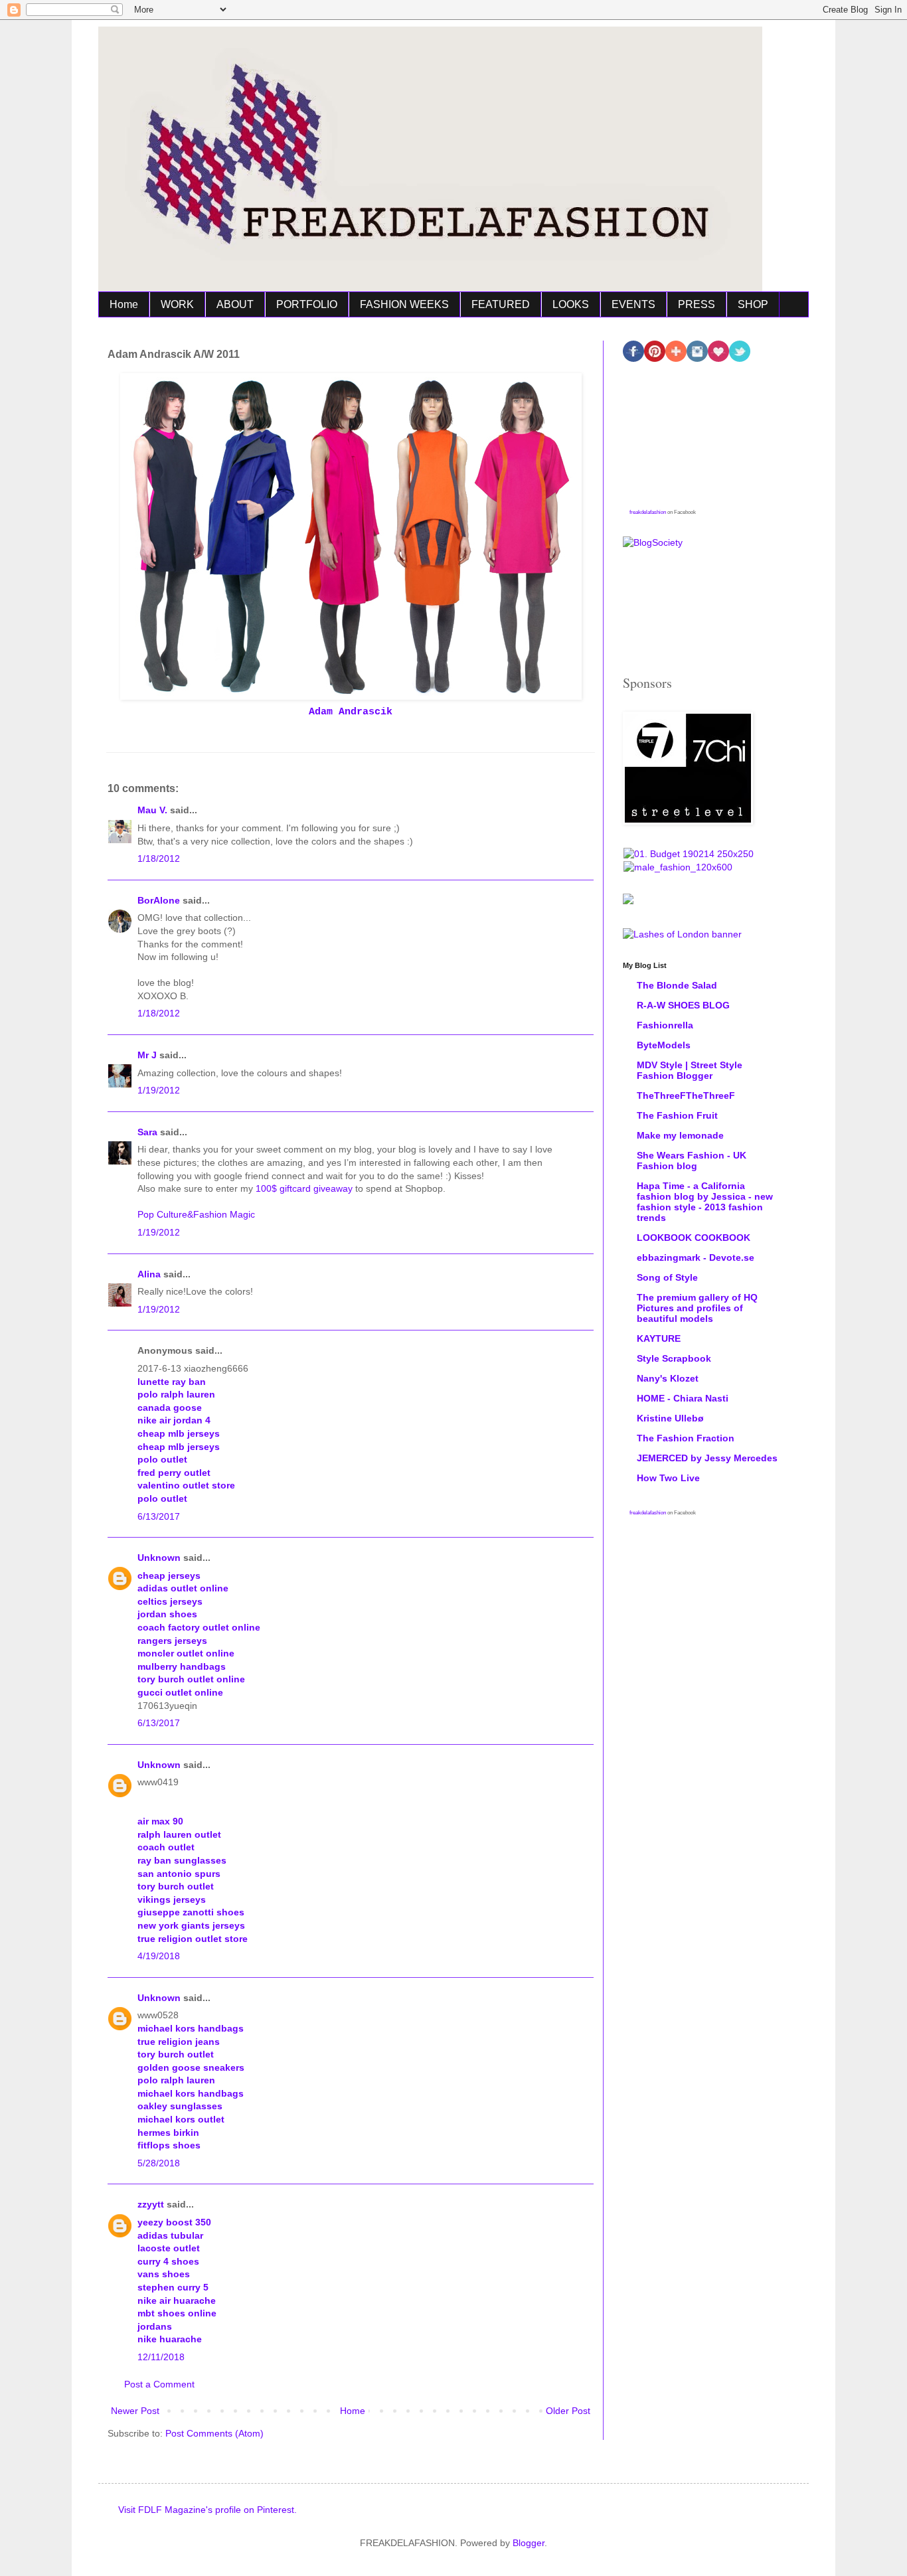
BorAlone (159, 900)
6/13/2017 (159, 1516)
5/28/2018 (159, 2163)
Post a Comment (159, 2384)
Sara (147, 1132)
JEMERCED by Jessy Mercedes (707, 1458)
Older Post (568, 2411)
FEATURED (501, 304)
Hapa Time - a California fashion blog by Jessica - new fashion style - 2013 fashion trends (705, 1202)
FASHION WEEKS (404, 304)
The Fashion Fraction (686, 1438)
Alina (149, 1274)
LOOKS (571, 304)
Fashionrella (665, 1025)
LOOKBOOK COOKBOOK (694, 1238)
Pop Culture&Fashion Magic (196, 1214)
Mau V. (152, 810)
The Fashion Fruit (677, 1115)
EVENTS (633, 304)
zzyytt (151, 2204)
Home (124, 304)
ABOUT (235, 304)
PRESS (697, 304)
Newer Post (135, 2411)
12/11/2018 (161, 2357)
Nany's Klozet (668, 1378)
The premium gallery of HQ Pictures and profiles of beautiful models (697, 1308)
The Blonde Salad (677, 985)
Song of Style (667, 1277)
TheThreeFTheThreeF (686, 1095)
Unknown (159, 1558)
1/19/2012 (159, 1090)
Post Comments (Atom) (214, 2433)
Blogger (529, 2543)
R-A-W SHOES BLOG (683, 1005)
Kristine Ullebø (670, 1418)
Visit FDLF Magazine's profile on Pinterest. (207, 2510)
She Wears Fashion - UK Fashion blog (692, 1161)
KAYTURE (659, 1338)
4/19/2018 (159, 1956)
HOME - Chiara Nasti (683, 1398)
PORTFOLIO (307, 304)
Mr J (147, 1055)
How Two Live (668, 1478)
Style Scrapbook (674, 1358)
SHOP (753, 304)
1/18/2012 (159, 858)
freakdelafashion (648, 512)
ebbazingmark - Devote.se (696, 1257)
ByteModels (664, 1045)
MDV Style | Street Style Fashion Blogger (690, 1070)
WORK (177, 304)
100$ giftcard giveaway (305, 1188)
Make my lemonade (680, 1135)
